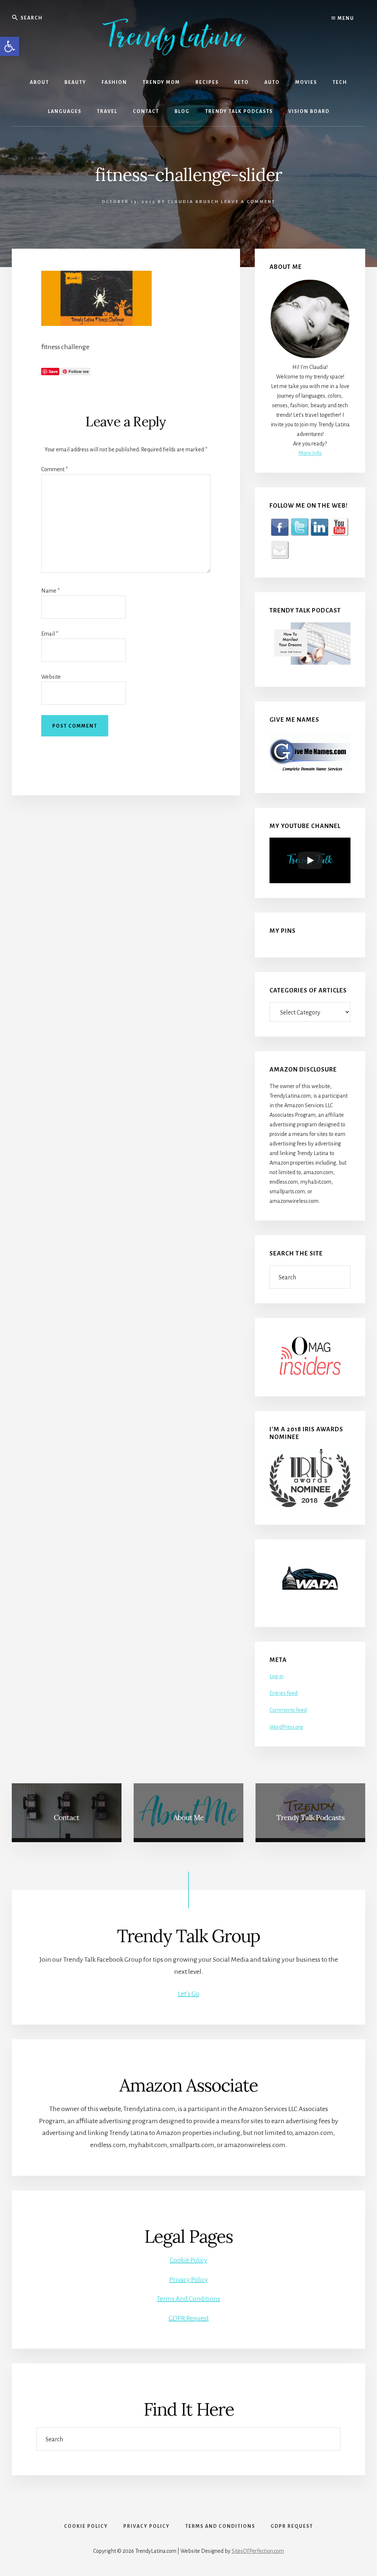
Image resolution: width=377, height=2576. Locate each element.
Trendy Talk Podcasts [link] (311, 1817)
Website (51, 677)
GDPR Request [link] (189, 2318)
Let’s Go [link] (188, 1994)
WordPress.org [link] (286, 1727)
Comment (54, 469)
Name (50, 591)
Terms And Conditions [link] (188, 2299)
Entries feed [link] (283, 1693)
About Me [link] (188, 1817)
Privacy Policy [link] (189, 2280)
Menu (345, 18)
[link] (10, 46)
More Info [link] (310, 453)
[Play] (310, 860)
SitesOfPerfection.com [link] (258, 2551)
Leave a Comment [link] (248, 202)
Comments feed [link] (288, 1710)
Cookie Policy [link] (188, 2260)
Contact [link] (66, 1817)
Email (50, 634)
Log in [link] (276, 1676)
